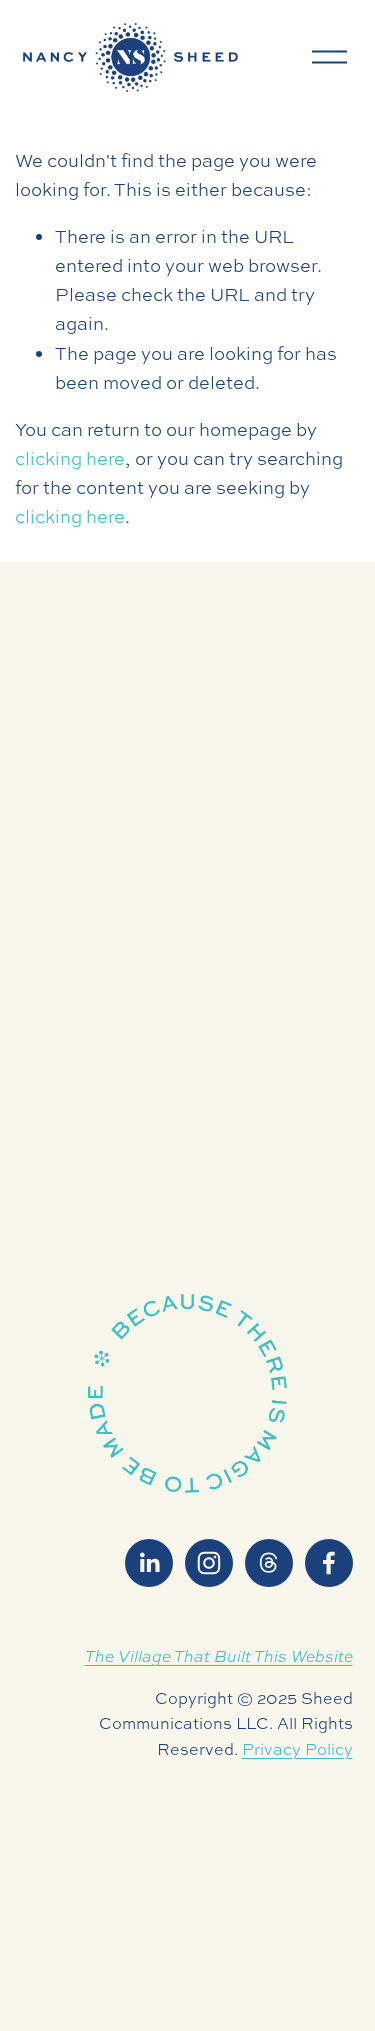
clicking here (70, 458)
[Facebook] (329, 1563)
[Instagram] (209, 1563)
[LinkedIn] (149, 1563)
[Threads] (269, 1563)
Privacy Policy (297, 1749)
